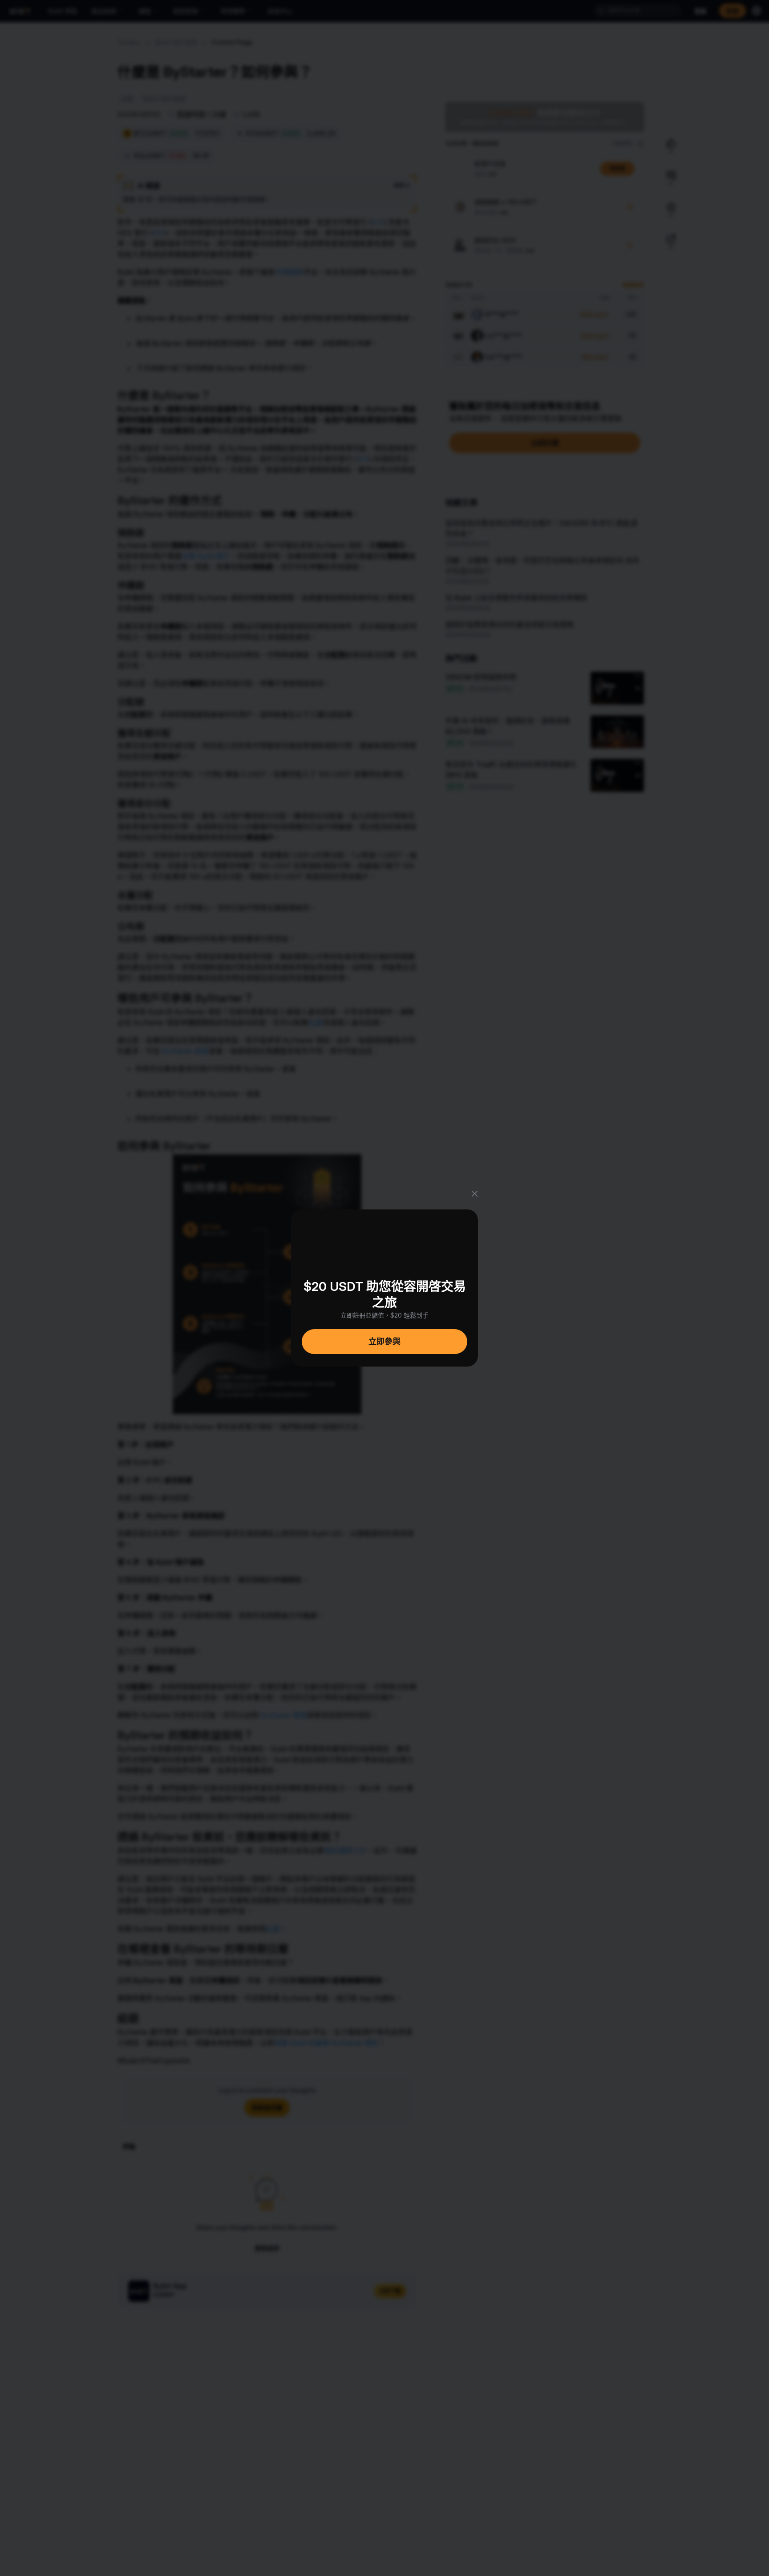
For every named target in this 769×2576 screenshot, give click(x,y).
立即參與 (384, 1341)
